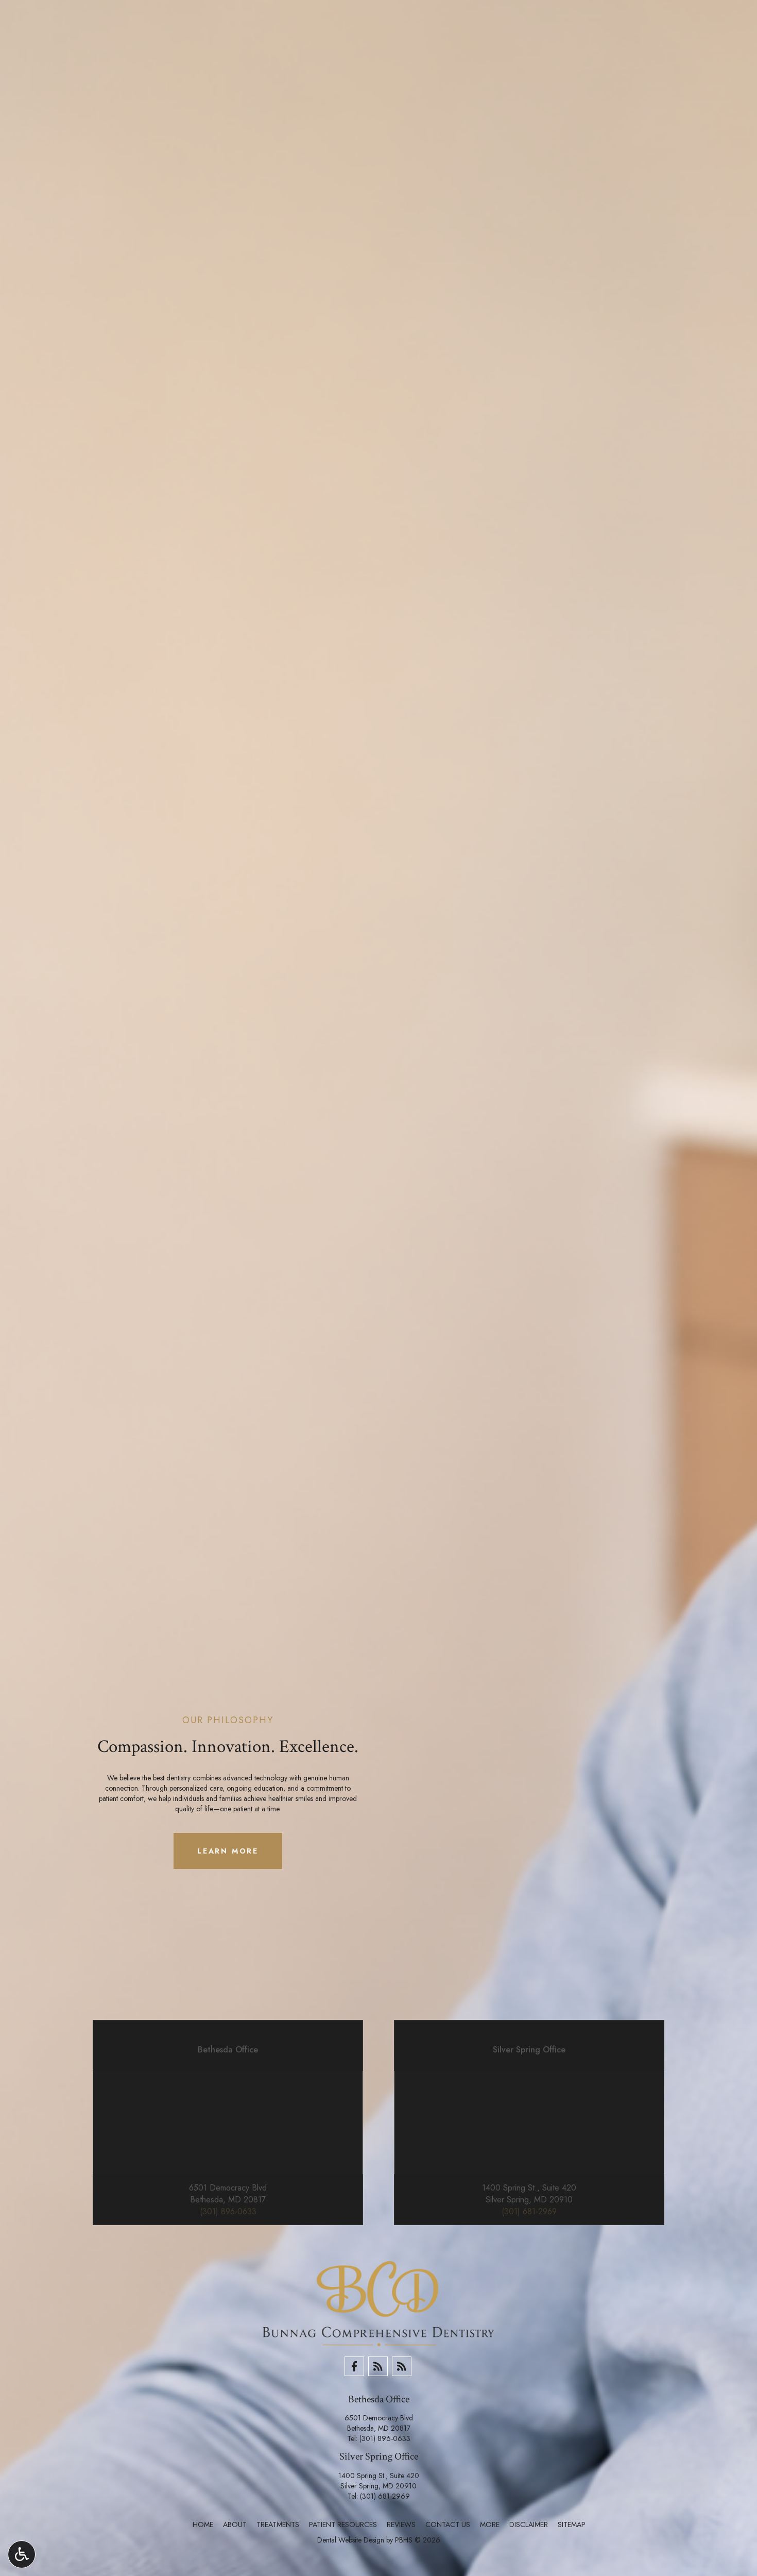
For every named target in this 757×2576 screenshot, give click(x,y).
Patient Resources (343, 2524)
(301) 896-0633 (385, 2438)
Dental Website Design (351, 2540)
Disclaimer (529, 2524)
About (235, 2524)
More (490, 2524)
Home (203, 2524)
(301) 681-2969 (385, 2496)
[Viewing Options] (22, 2554)
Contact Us (448, 2524)
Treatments (278, 2524)
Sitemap (572, 2524)
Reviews (401, 2524)
